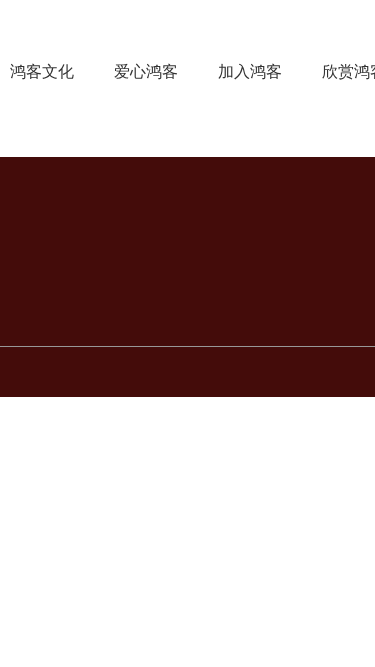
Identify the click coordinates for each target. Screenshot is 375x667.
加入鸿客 (250, 71)
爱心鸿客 (146, 71)
